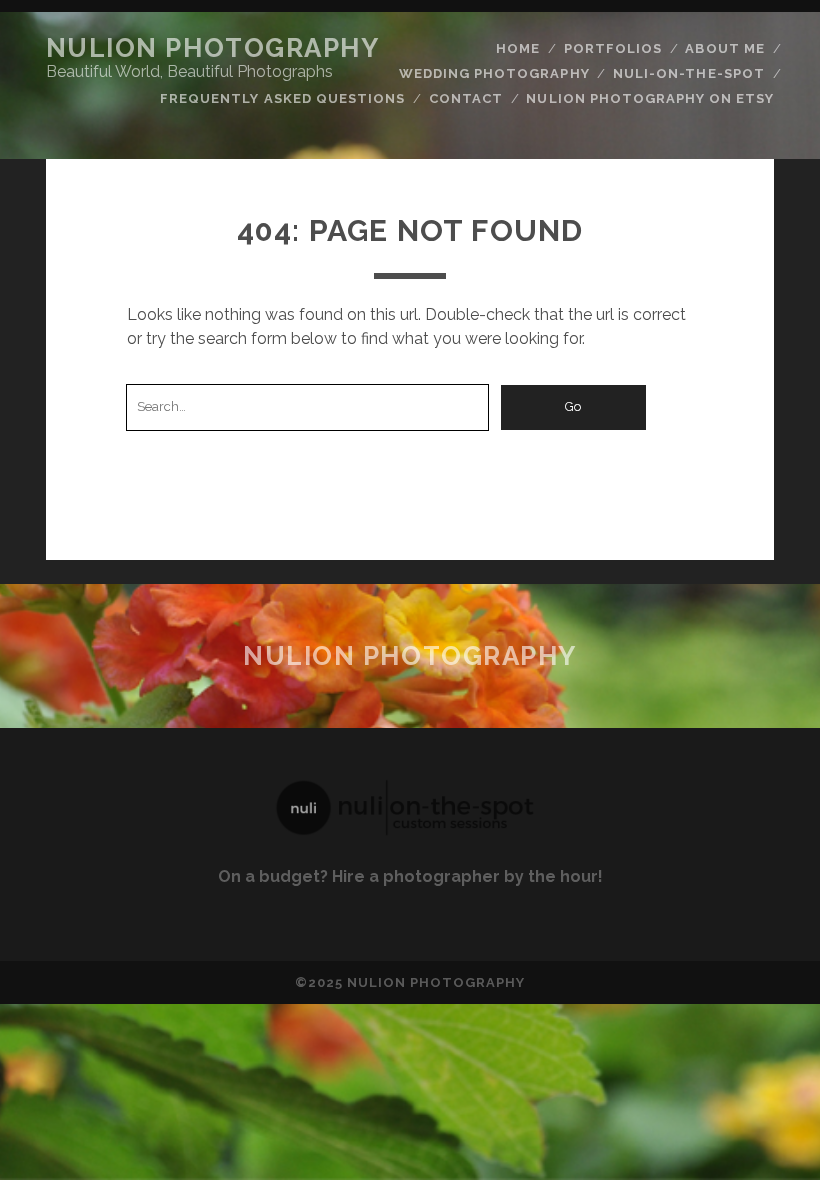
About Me (724, 48)
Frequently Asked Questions (282, 98)
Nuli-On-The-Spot (689, 73)
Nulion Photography (213, 48)
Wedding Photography (494, 73)
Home (518, 48)
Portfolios (613, 48)
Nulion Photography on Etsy (650, 98)
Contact (466, 98)
